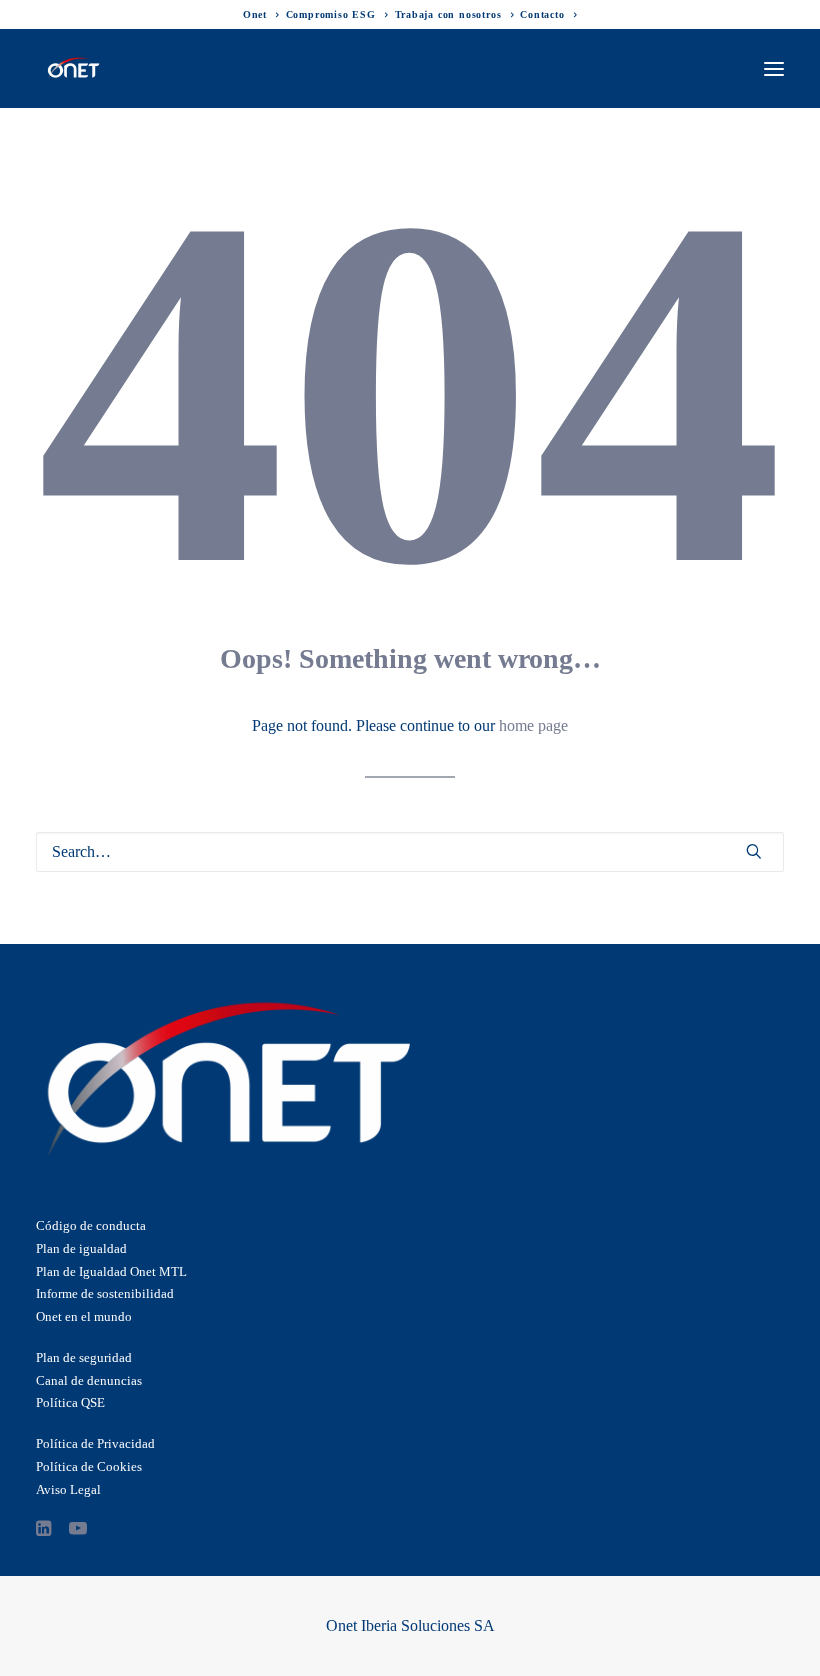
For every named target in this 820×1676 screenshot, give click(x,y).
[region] (410, 1591)
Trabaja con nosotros (448, 14)
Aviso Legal (68, 1489)
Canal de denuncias (89, 1380)
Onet (255, 14)
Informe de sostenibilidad (105, 1293)
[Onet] (73, 68)
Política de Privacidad (95, 1443)
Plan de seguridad (84, 1357)
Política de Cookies (89, 1466)
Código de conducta (91, 1225)
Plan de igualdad (81, 1248)
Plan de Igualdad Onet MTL (111, 1271)
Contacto (542, 14)
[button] (774, 68)
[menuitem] (261, 14)
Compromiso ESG (331, 14)
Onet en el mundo (84, 1316)
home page (533, 725)
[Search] (410, 852)
